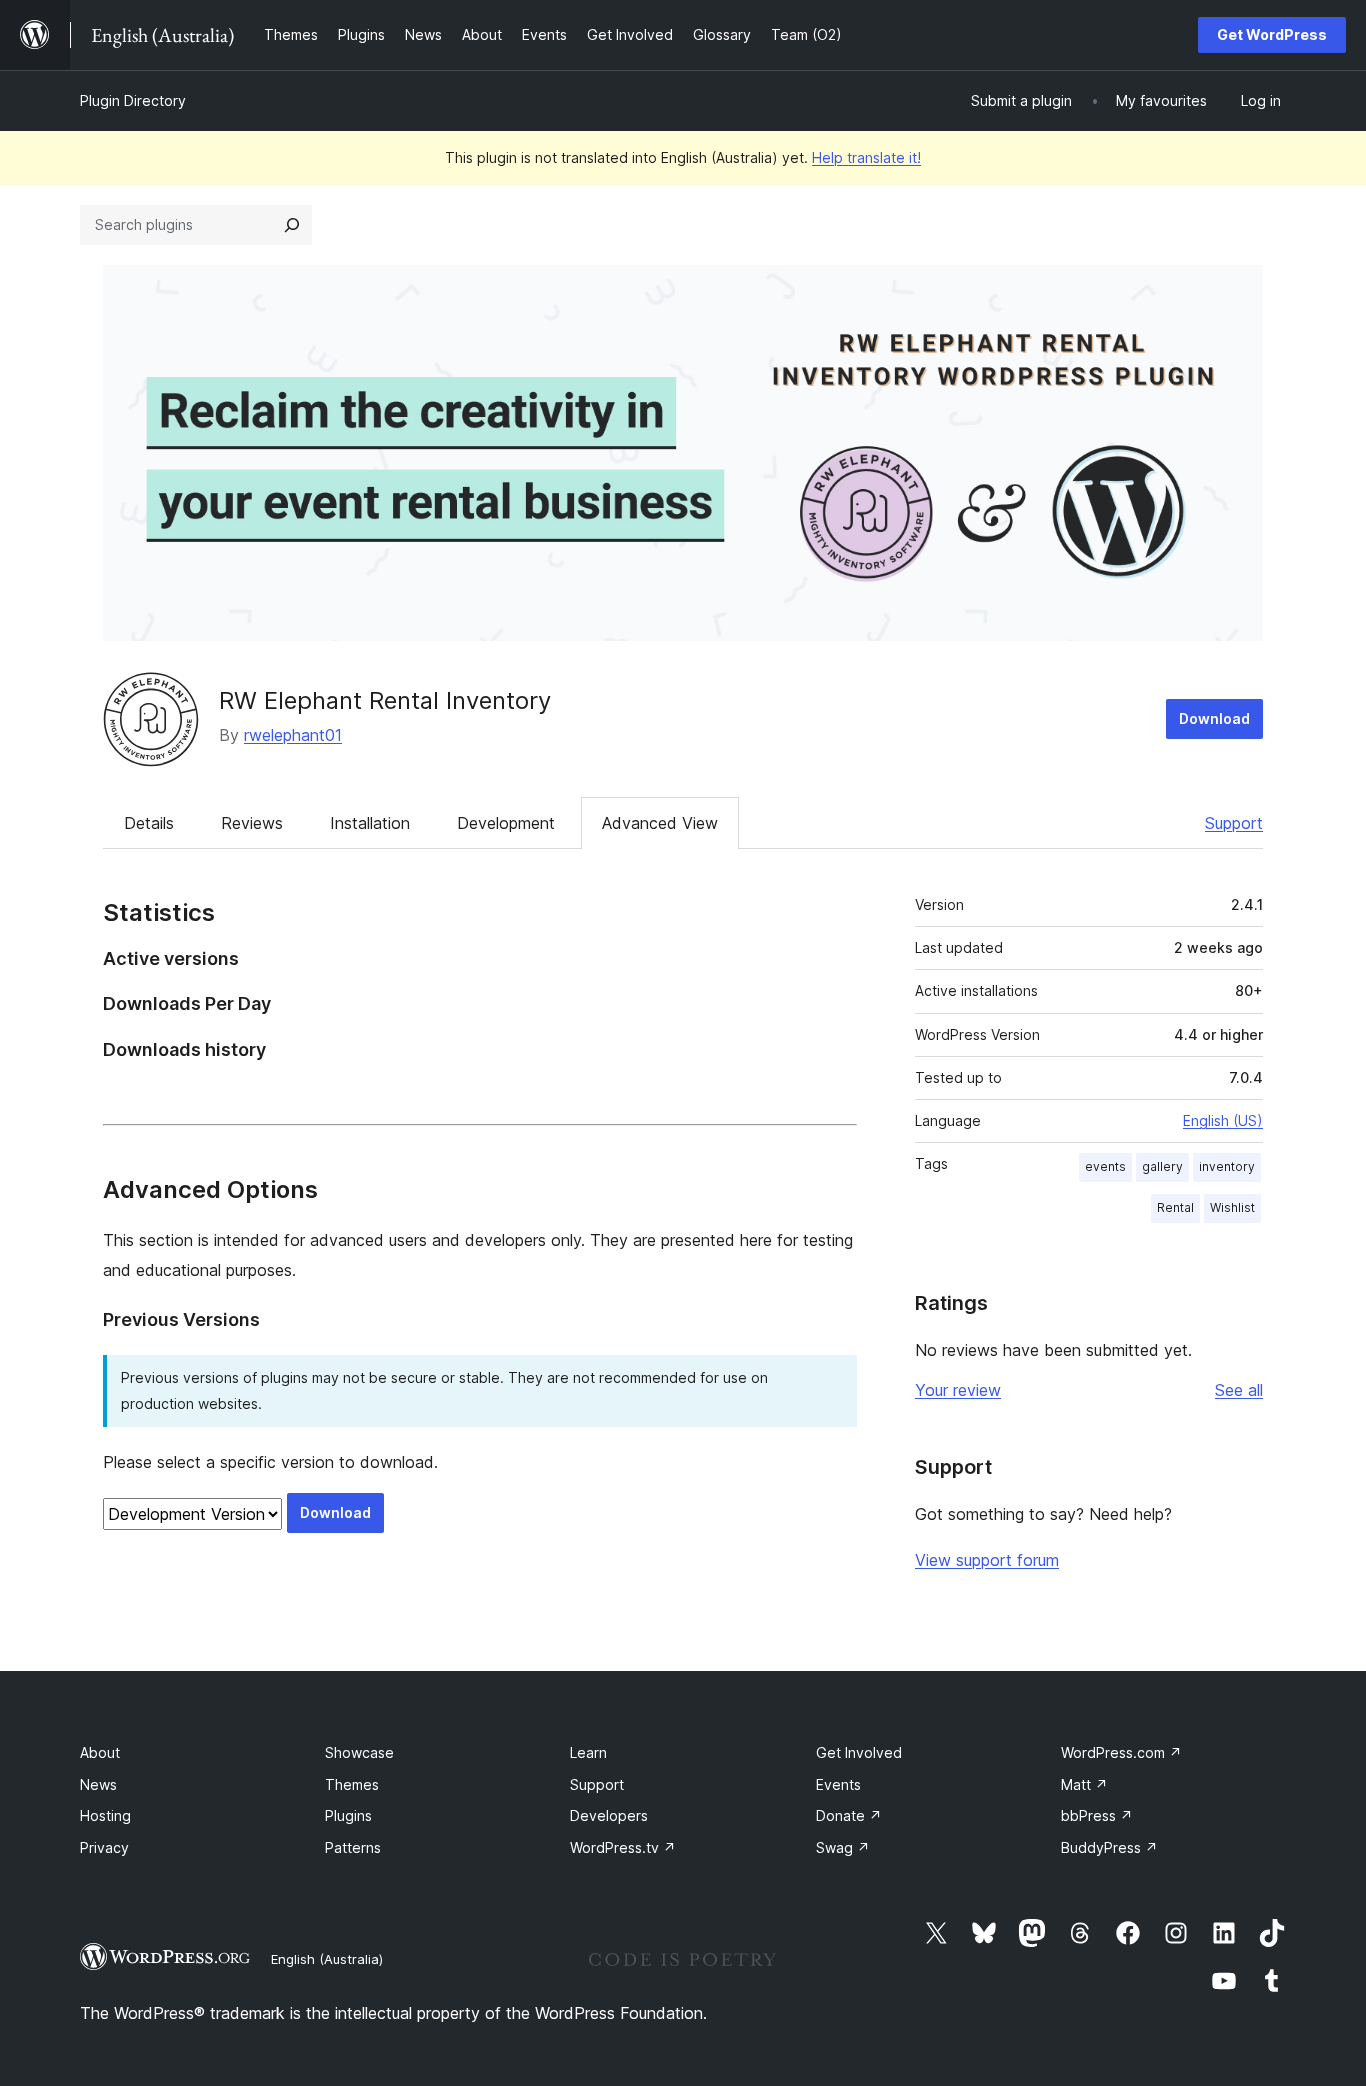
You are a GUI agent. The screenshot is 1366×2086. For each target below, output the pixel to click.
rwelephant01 (293, 735)
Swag (843, 1847)
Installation (370, 823)
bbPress (1097, 1815)
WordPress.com (1121, 1752)
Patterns (353, 1847)
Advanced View (660, 823)
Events (838, 1784)
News (98, 1784)
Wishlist (1232, 1207)
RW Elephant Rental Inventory (385, 700)
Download (1214, 718)
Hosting (105, 1815)
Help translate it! (866, 157)
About (100, 1752)
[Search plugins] (292, 225)
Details (149, 823)
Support (1234, 823)
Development (506, 823)
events (1105, 1166)
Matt (1084, 1784)
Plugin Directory (133, 100)
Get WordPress (1272, 34)
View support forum (987, 1560)
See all (1239, 1390)
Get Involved (859, 1752)
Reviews (252, 823)
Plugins (348, 1815)
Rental (1175, 1207)
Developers (609, 1815)
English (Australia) (327, 1959)
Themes (352, 1784)
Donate (849, 1815)
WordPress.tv (623, 1847)
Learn (588, 1752)
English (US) (1223, 1120)
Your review (958, 1390)
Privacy (104, 1847)
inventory (1227, 1166)
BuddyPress (1109, 1847)
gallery (1162, 1166)
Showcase (359, 1752)
